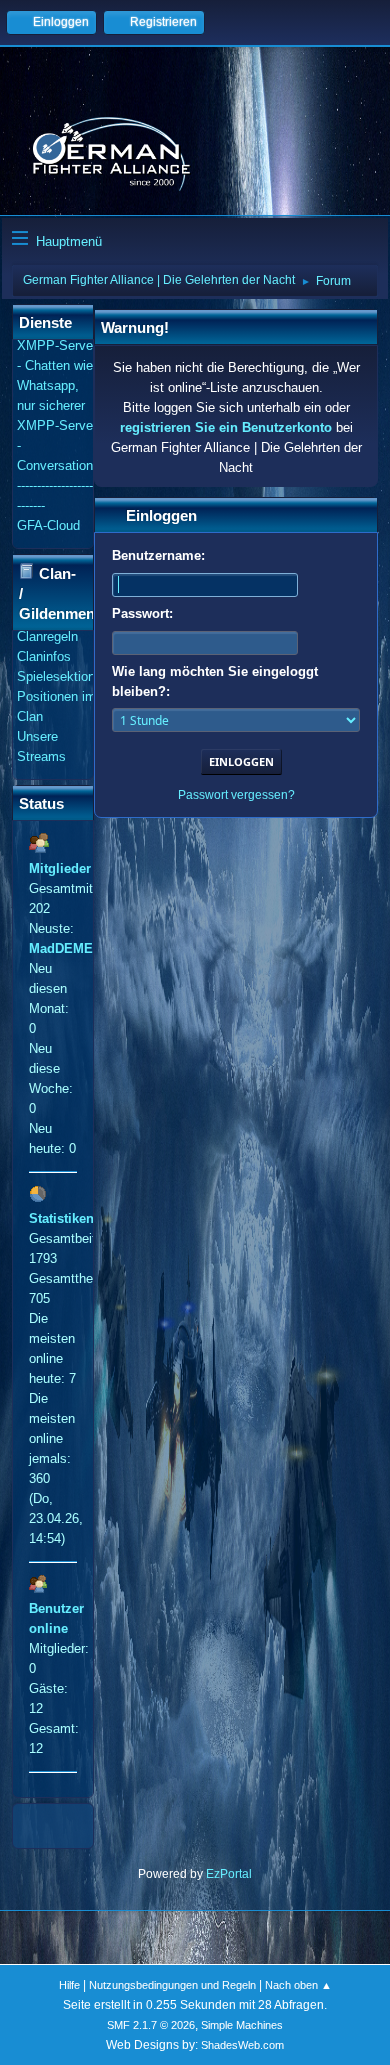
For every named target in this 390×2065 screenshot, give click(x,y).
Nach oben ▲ (298, 1985)
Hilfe (69, 1985)
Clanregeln (47, 636)
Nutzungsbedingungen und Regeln (172, 1985)
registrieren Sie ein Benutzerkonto (226, 427)
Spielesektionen (63, 676)
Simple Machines (242, 2025)
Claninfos (44, 656)
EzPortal (229, 1874)
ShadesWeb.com (242, 2045)
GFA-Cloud (48, 525)
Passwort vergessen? (236, 795)
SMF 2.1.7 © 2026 (151, 2025)
